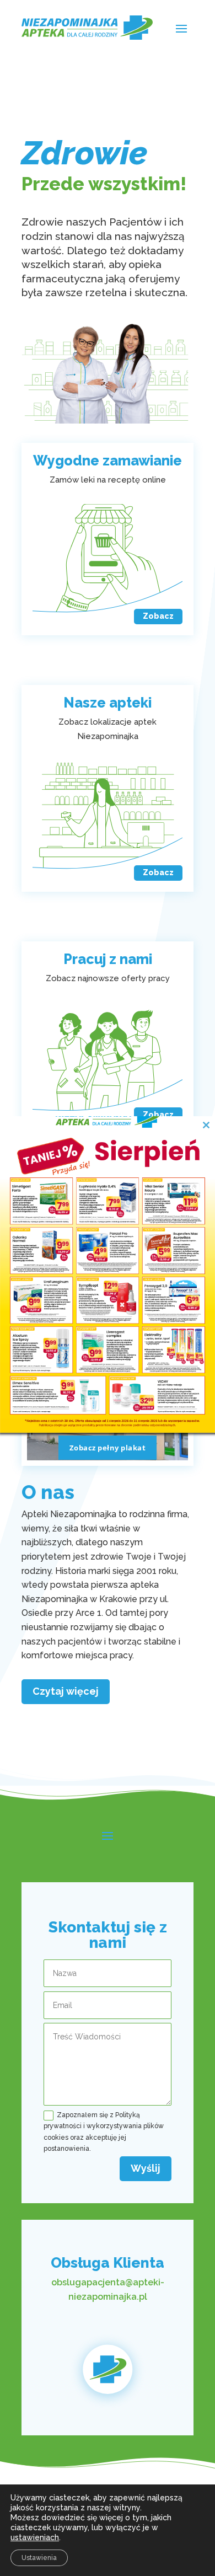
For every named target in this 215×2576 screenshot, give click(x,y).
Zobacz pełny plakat (108, 1448)
